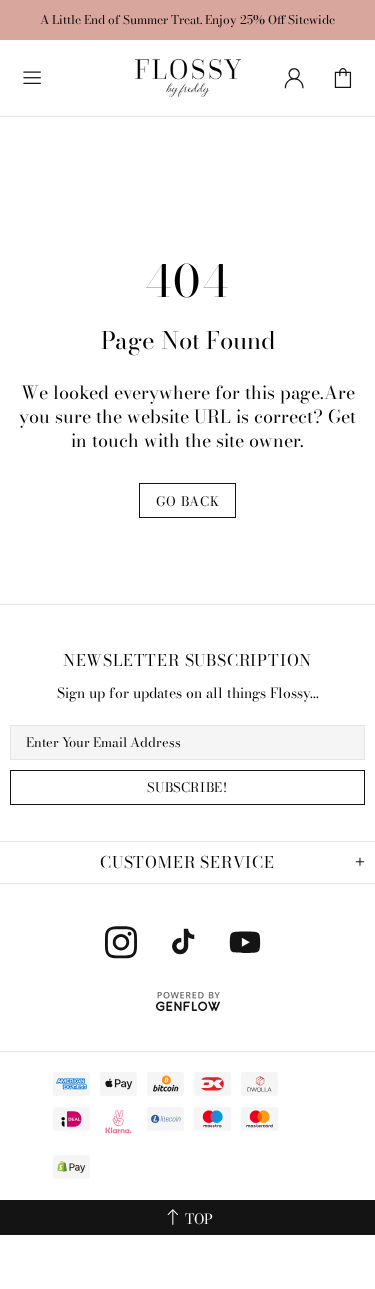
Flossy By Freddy (188, 77)
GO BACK (188, 501)
